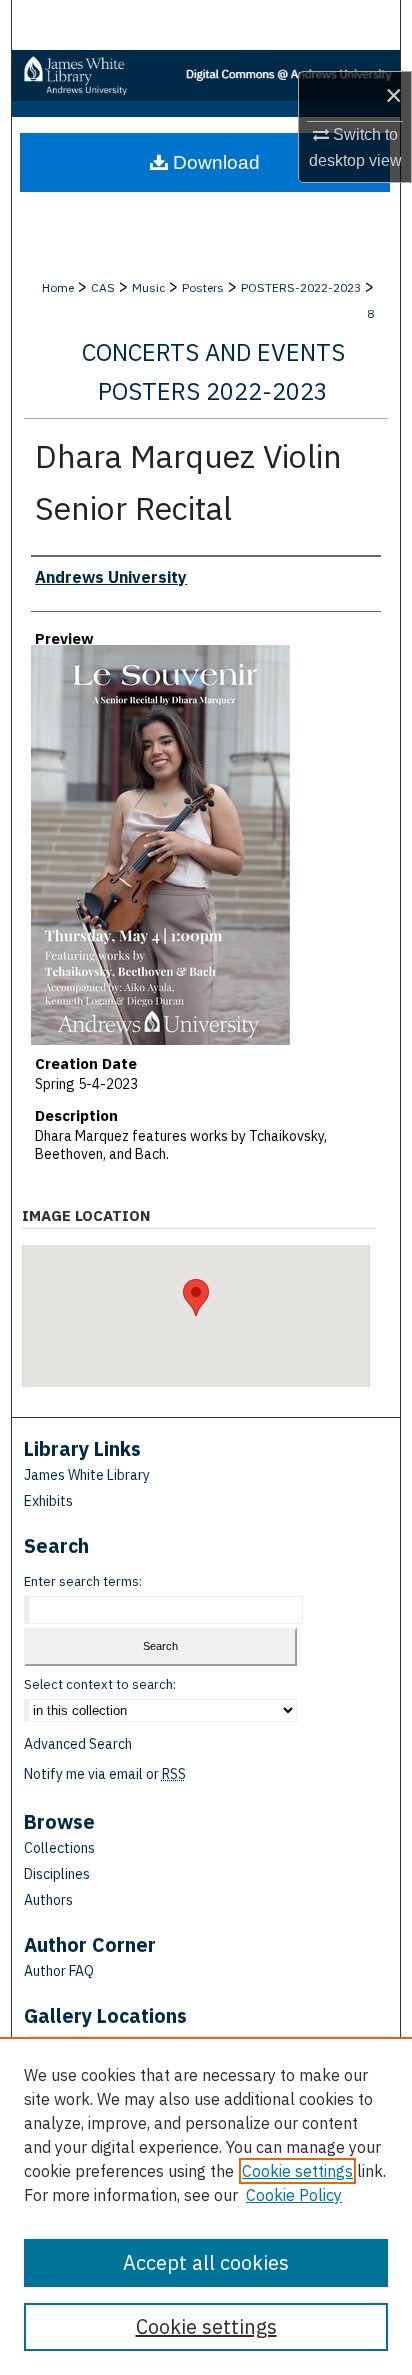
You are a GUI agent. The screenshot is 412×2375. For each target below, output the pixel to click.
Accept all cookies (206, 2262)
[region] (206, 2206)
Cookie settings (297, 2171)
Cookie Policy (294, 2195)
